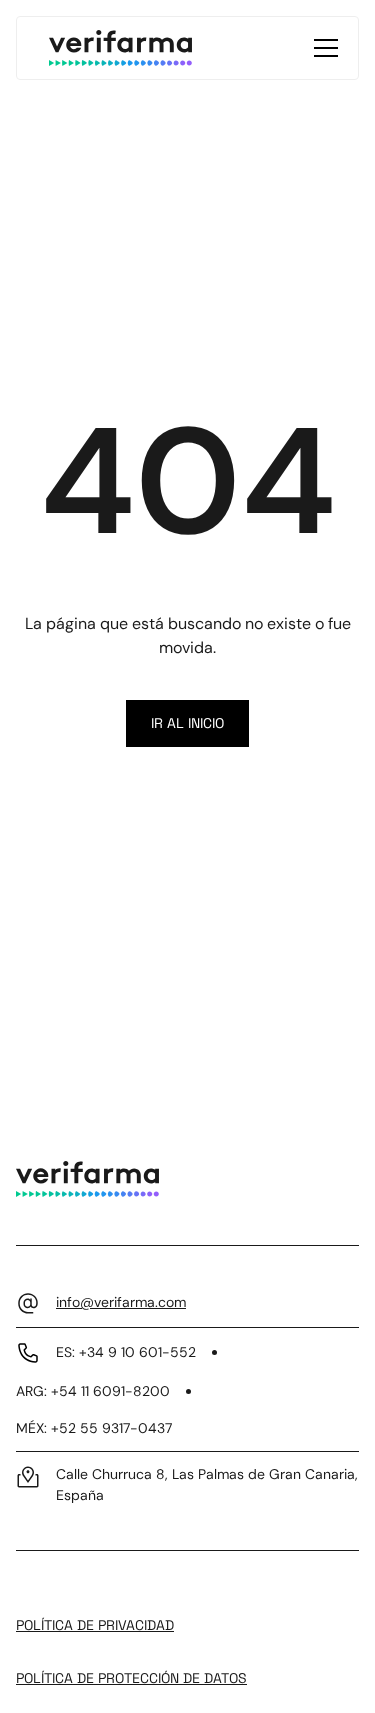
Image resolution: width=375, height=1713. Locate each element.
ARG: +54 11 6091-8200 (93, 1391)
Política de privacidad (95, 1625)
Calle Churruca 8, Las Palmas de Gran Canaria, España (207, 1484)
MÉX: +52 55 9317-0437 (94, 1428)
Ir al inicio (187, 723)
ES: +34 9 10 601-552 (126, 1352)
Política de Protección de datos (131, 1678)
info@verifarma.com (121, 1302)
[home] (120, 48)
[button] (322, 48)
